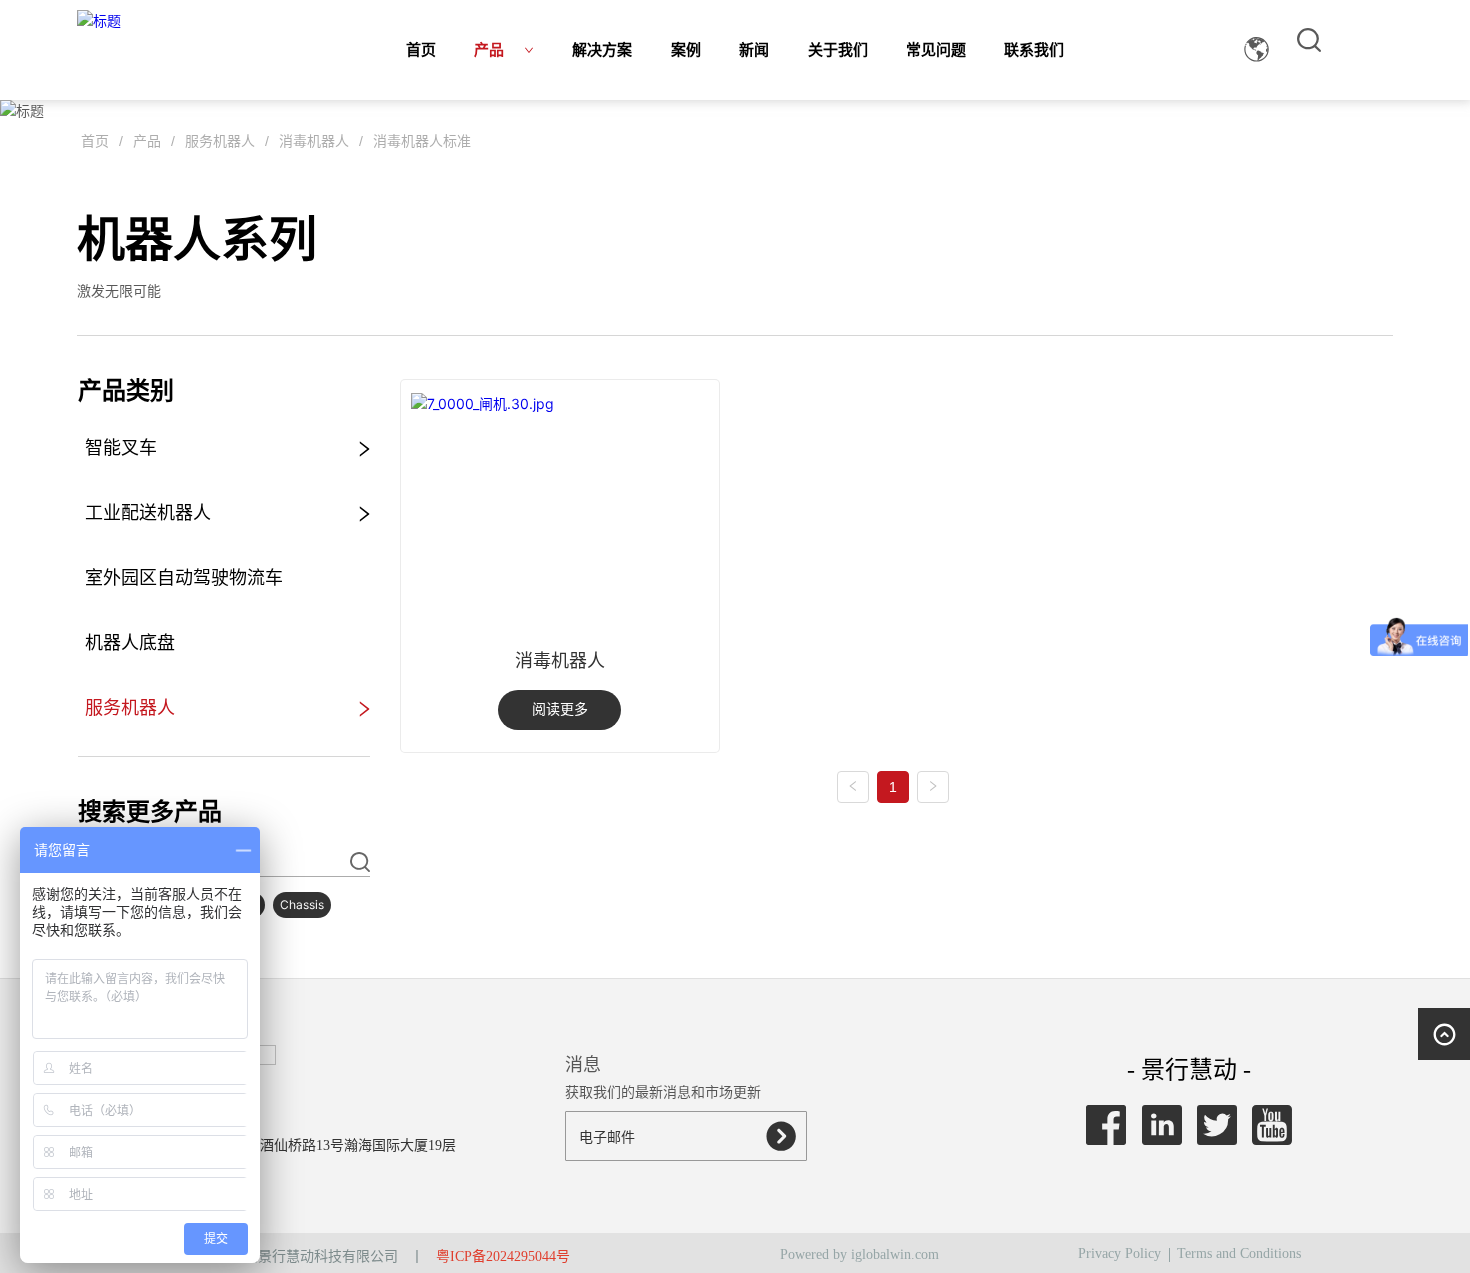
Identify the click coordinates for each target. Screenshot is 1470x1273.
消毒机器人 (314, 141)
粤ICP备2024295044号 (503, 1256)
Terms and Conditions (1239, 1253)
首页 (421, 50)
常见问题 (936, 50)
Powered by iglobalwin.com (859, 1254)
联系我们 (1034, 50)
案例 (686, 50)
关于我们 (838, 50)
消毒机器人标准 (422, 141)
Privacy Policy (1119, 1253)
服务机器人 (220, 141)
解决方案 (602, 50)
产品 (489, 50)
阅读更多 (560, 709)
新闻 (754, 50)
